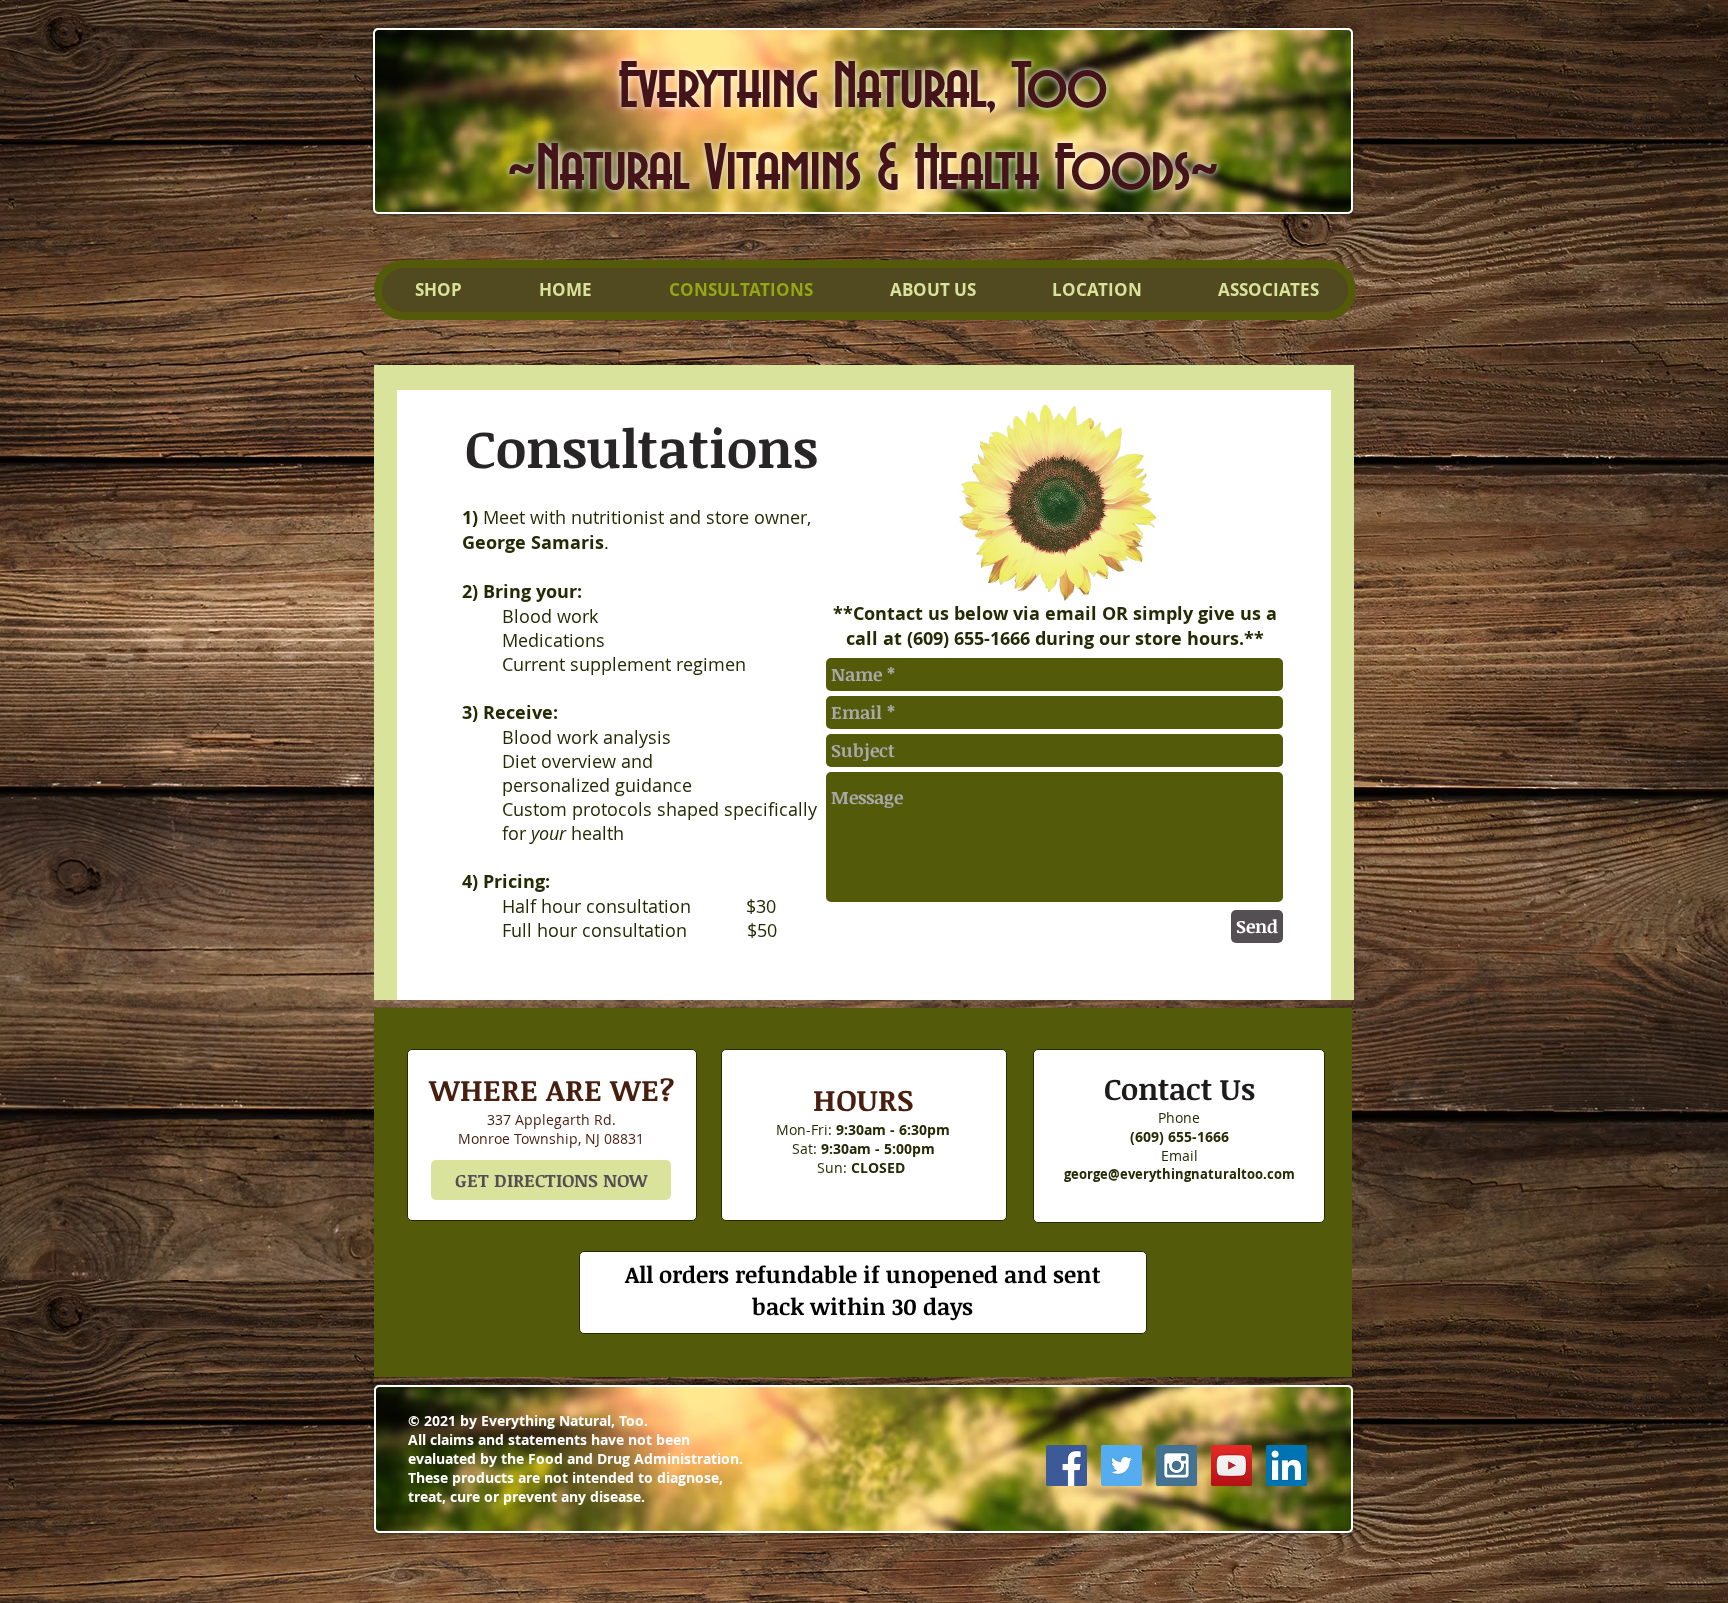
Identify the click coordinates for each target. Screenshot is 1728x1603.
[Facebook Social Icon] (1066, 1465)
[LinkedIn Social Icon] (1286, 1465)
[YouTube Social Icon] (1231, 1465)
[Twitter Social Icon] (1121, 1465)
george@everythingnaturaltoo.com (1179, 1174)
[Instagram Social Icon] (1176, 1465)
